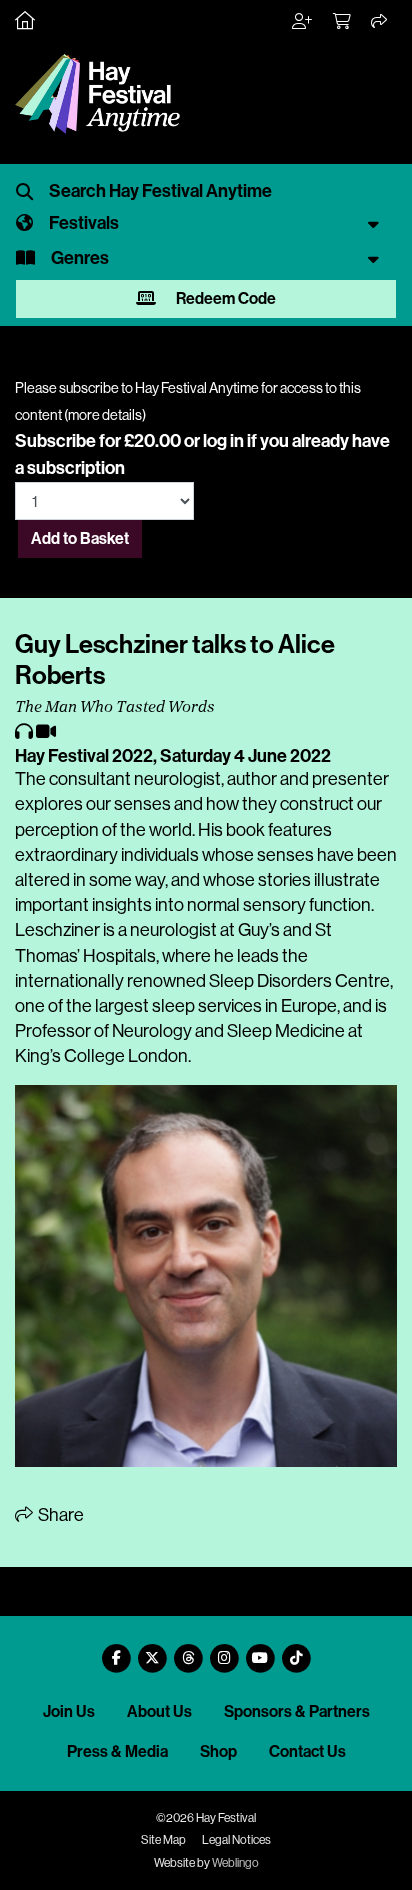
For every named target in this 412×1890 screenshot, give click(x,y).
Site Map (163, 1840)
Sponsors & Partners (297, 1711)
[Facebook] (116, 1650)
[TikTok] (296, 1650)
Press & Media (117, 1751)
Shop (218, 1751)
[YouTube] (260, 1650)
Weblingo (235, 1863)
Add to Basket (80, 538)
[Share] (380, 22)
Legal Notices (236, 1840)
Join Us (69, 1711)
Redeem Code (224, 298)
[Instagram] (224, 1650)
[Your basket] (343, 22)
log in (223, 441)
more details (105, 415)
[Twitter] (152, 1650)
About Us (159, 1711)
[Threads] (188, 1650)
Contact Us (307, 1751)
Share (59, 1515)
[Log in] (303, 22)
